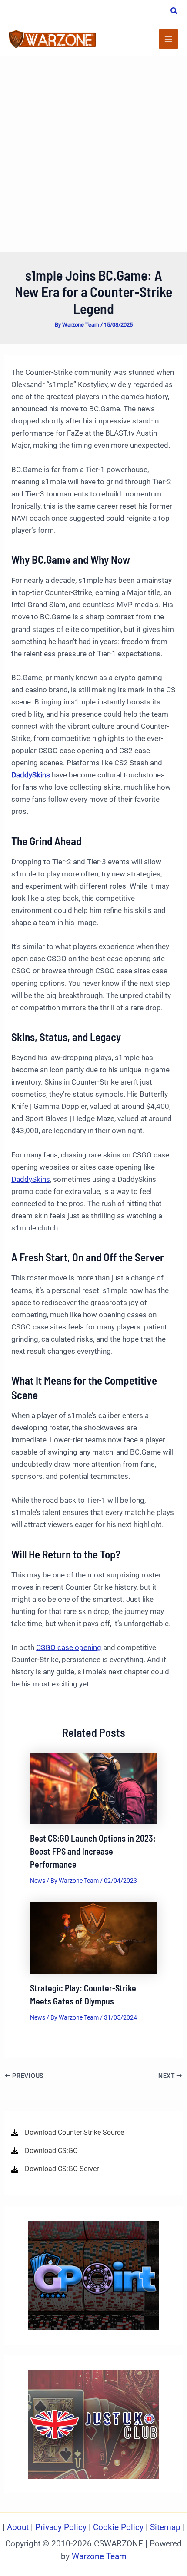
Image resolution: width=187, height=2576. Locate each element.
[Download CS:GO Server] (55, 2169)
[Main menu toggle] (169, 39)
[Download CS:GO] (45, 2151)
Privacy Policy (61, 2527)
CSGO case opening (69, 1647)
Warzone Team (99, 2556)
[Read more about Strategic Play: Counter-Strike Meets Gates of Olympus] (94, 1938)
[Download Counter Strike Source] (68, 2133)
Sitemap (165, 2527)
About (19, 2527)
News (38, 1881)
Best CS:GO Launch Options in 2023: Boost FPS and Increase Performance (93, 1851)
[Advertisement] (93, 154)
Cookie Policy (118, 2527)
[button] (174, 12)
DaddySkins (31, 1179)
